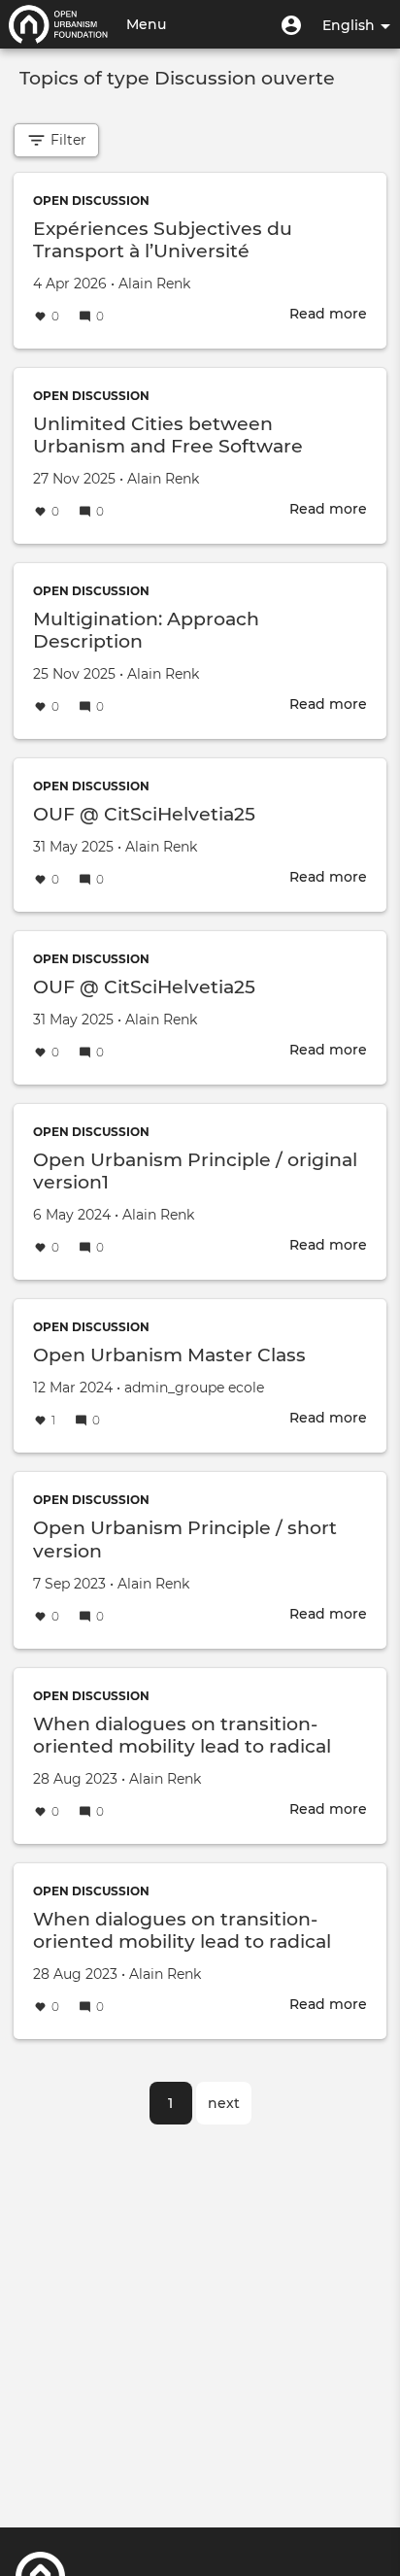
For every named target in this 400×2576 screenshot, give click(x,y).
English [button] (350, 25)
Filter (67, 140)
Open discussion (91, 201)
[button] (291, 24)
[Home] (58, 24)
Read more (328, 314)
